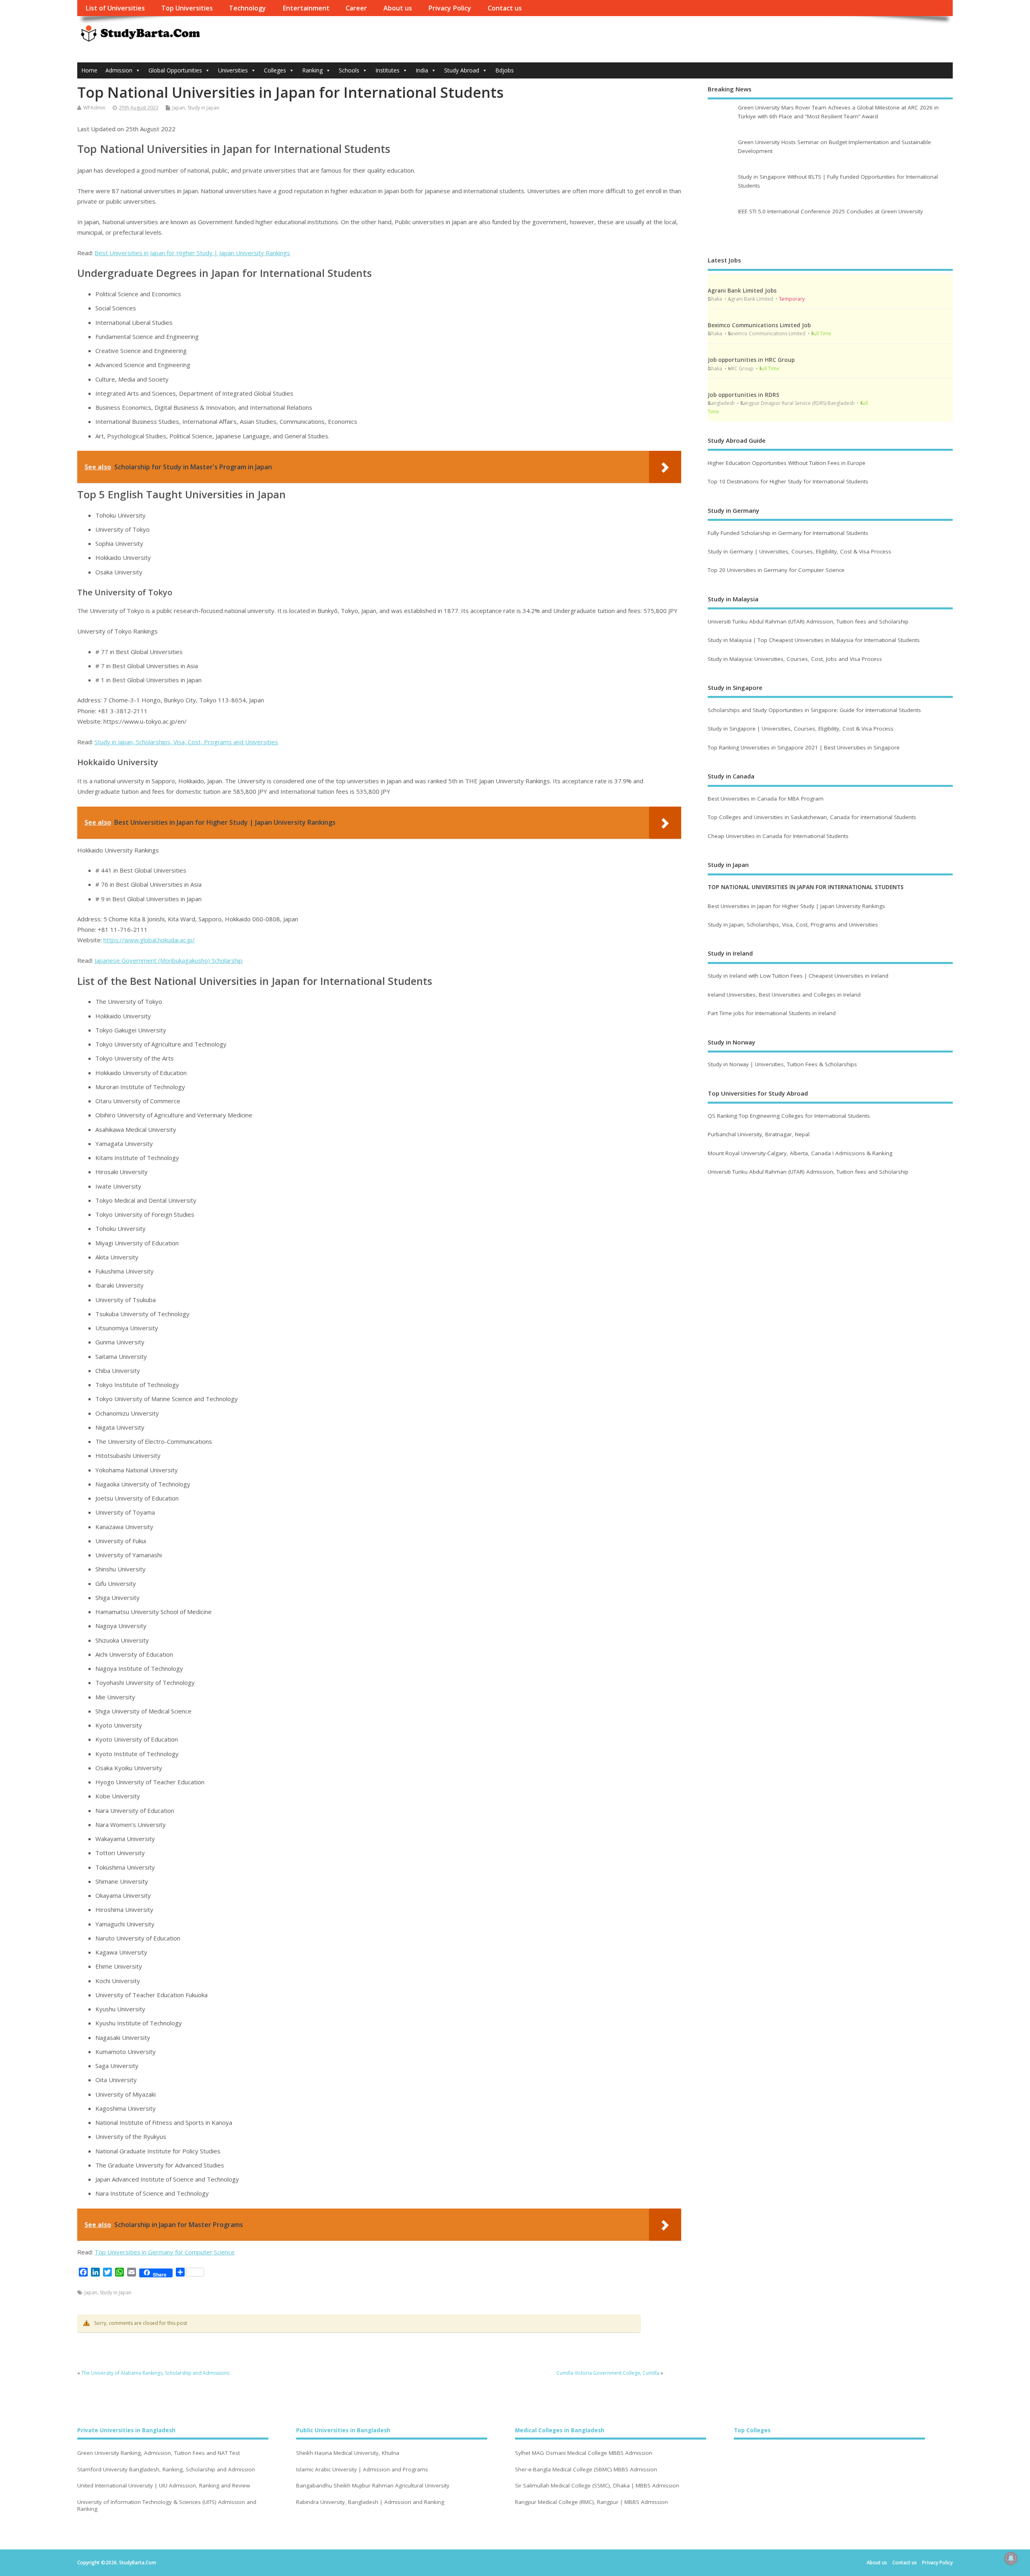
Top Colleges (752, 2430)
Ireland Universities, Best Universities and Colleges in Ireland (784, 995)
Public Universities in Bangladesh (343, 2430)
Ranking (312, 70)
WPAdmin (94, 108)
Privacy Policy (450, 8)
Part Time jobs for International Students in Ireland (772, 1013)
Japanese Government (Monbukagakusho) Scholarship (169, 960)
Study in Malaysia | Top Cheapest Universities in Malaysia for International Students (814, 640)
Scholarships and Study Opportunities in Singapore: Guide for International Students (814, 710)
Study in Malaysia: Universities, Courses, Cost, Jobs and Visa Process (795, 659)
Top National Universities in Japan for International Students (806, 887)
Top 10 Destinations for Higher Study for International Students (788, 481)
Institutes (387, 70)
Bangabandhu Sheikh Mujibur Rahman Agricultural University (373, 2486)
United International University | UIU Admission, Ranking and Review (164, 2486)
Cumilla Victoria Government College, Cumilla (608, 2373)
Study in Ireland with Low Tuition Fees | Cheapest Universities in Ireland (799, 976)
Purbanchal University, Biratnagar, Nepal (759, 1134)
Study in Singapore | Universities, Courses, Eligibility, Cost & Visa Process (801, 729)
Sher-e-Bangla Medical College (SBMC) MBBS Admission (586, 2470)
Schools (349, 70)
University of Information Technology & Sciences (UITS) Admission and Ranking (167, 2506)
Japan (179, 108)
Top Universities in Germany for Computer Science (165, 2252)
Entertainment (306, 8)
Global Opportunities (175, 70)
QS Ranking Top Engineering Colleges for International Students (789, 1116)
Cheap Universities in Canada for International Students (778, 836)
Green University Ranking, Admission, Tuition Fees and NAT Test (159, 2453)
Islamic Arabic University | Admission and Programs (362, 2470)
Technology (247, 8)
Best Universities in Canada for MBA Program (766, 799)
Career (356, 8)
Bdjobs (505, 70)
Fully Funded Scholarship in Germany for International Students (788, 533)
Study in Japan (203, 108)
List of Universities (115, 8)
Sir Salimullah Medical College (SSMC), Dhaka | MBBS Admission (597, 2486)
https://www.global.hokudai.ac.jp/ (149, 940)
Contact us (505, 8)
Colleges (275, 70)
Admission (119, 70)
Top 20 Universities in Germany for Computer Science (776, 570)
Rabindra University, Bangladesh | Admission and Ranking (370, 2502)
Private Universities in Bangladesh (126, 2430)
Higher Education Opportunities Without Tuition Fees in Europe (787, 463)
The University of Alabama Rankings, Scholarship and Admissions (155, 2373)
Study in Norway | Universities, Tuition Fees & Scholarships (782, 1064)
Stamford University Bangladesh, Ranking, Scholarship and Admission (166, 2470)
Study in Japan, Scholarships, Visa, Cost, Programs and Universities (186, 742)
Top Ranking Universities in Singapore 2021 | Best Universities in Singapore (804, 747)
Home (89, 70)
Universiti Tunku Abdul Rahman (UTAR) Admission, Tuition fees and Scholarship (808, 621)
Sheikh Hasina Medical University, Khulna (348, 2453)
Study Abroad (462, 70)
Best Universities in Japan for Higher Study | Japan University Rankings (192, 253)
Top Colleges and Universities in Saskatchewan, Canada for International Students (812, 817)
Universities (233, 70)
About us (398, 8)
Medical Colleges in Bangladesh (560, 2430)
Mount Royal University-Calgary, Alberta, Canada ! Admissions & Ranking (800, 1153)
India (422, 70)
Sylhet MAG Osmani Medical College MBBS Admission (584, 2453)
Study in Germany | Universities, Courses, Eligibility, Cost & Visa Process (799, 551)
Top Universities (187, 8)
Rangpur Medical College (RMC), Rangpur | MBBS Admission (591, 2502)
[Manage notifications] (1011, 2558)
